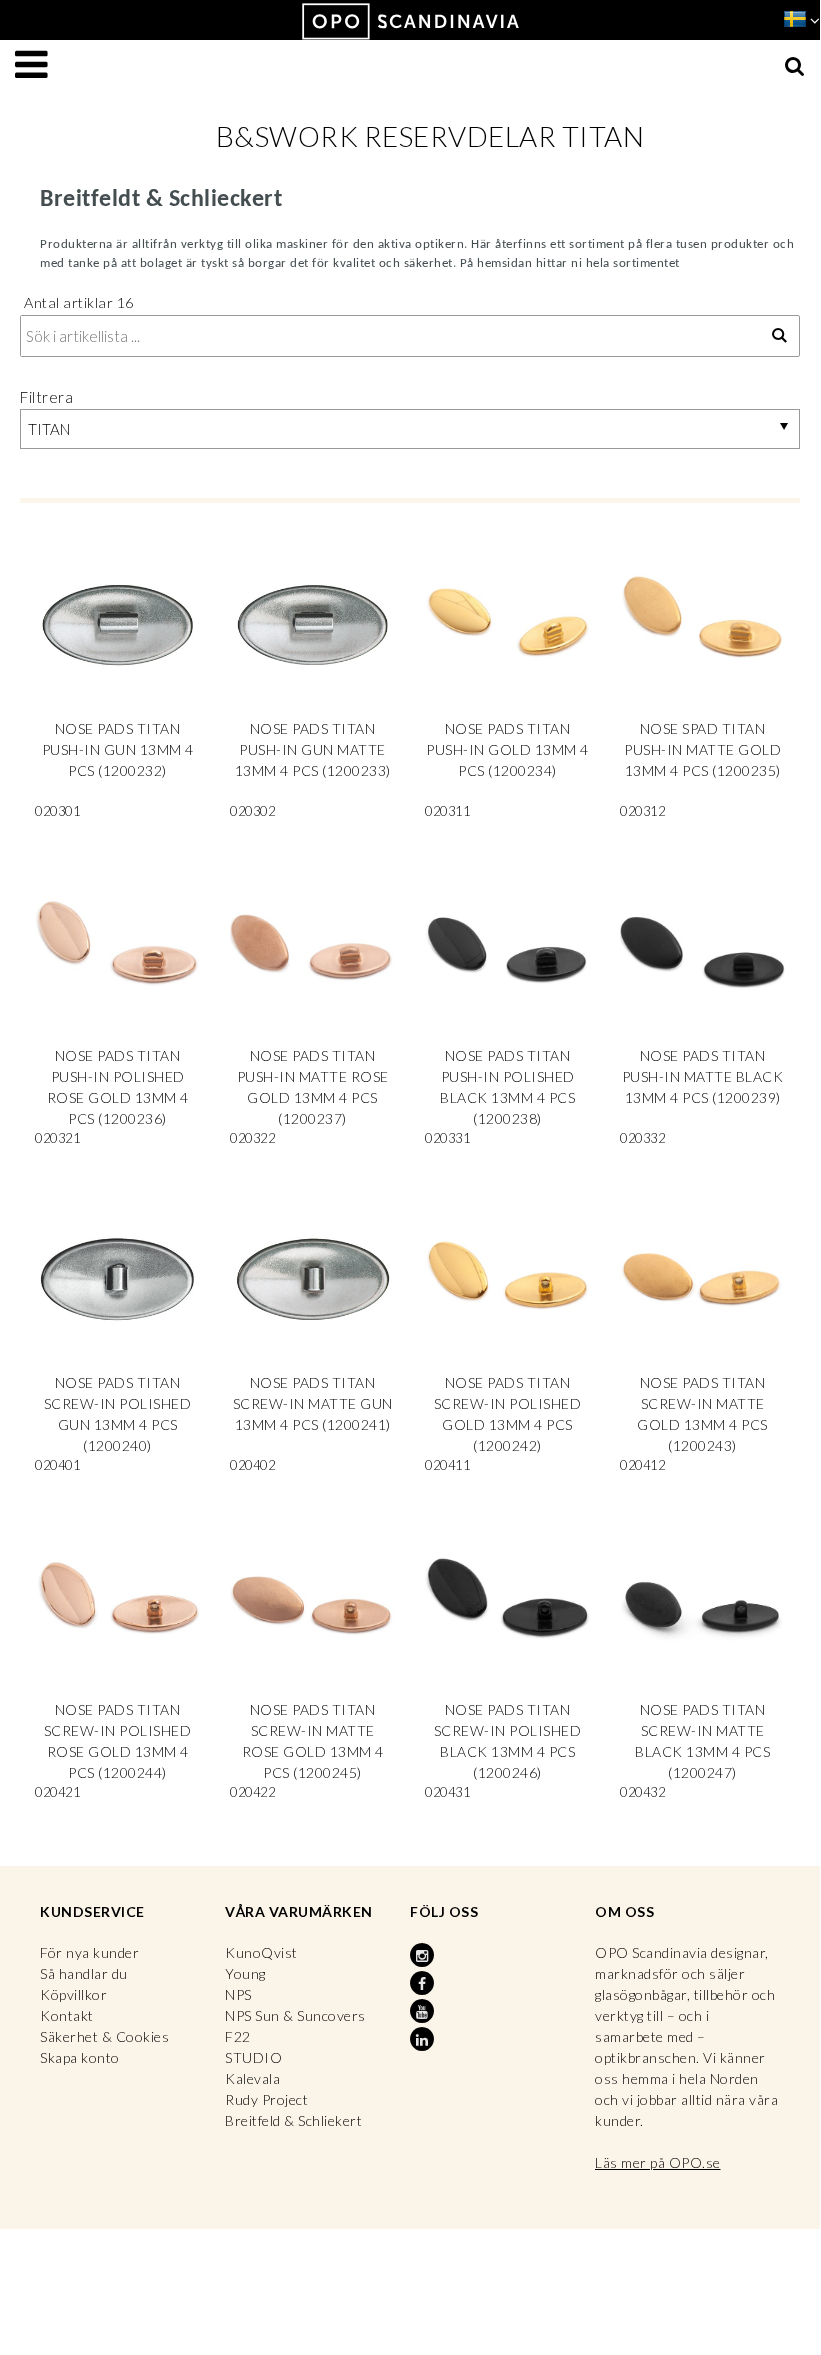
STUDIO (253, 2057)
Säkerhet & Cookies (104, 2036)
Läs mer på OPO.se (658, 2162)
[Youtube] (424, 2012)
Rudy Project (266, 2099)
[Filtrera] (779, 336)
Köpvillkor (73, 1994)
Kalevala (252, 2078)
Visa (117, 686)
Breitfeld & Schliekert (293, 2120)
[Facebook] (424, 1984)
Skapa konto (80, 2057)
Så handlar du (84, 1973)
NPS (238, 1994)
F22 (238, 2036)
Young (245, 1973)
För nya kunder (89, 1952)
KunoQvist (261, 1952)
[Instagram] (424, 1956)
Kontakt (67, 2015)
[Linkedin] (424, 2040)
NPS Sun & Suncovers (295, 2015)
